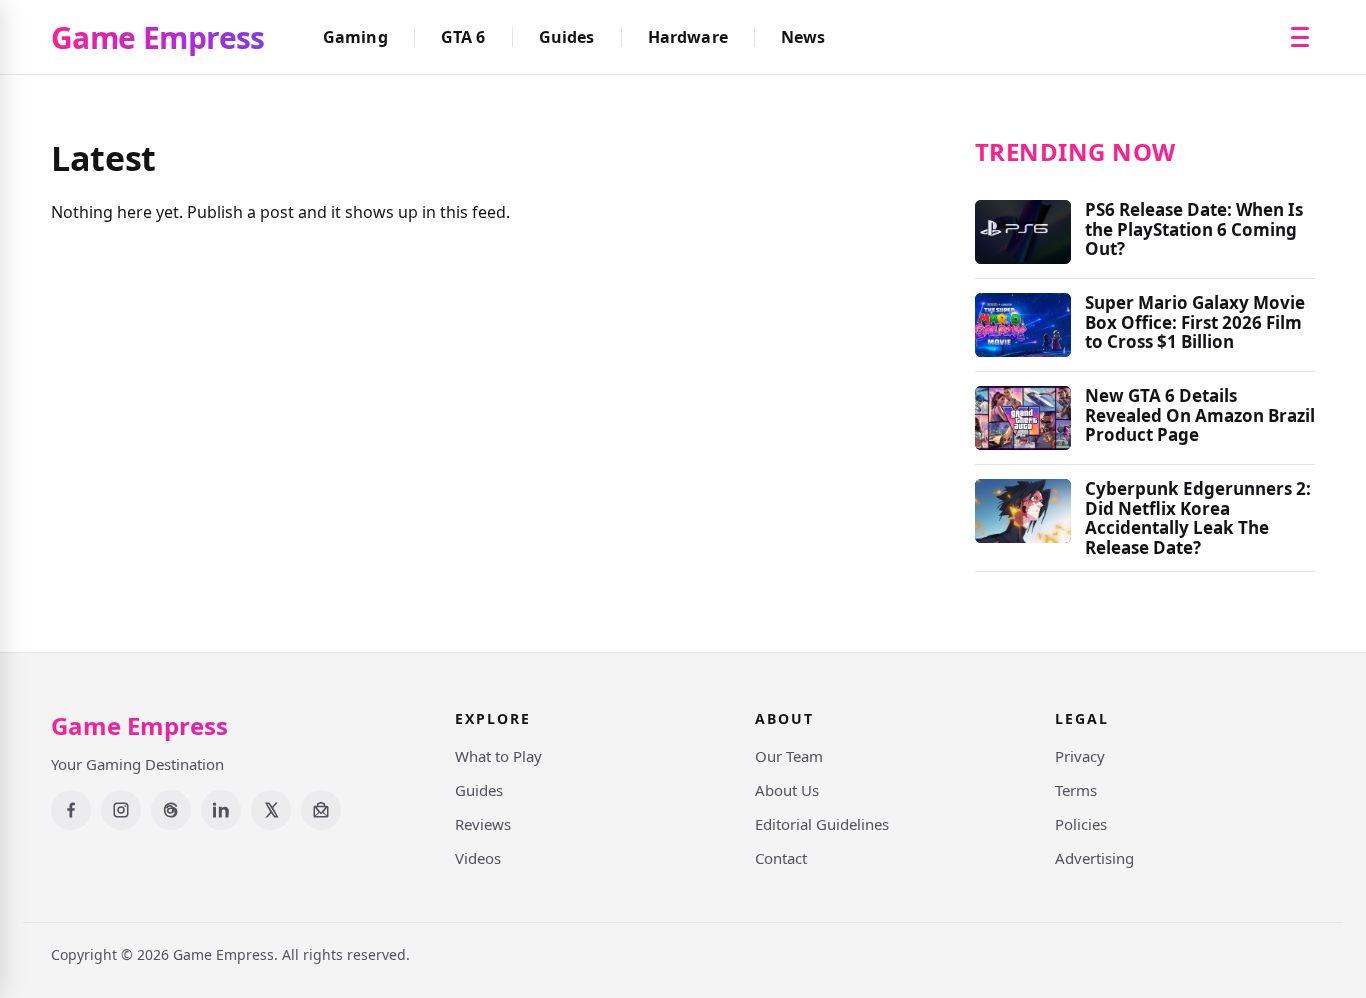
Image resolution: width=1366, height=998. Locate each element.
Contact (781, 858)
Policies (1081, 824)
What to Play (498, 756)
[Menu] (1300, 37)
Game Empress (158, 37)
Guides (567, 37)
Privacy (1080, 756)
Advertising (1094, 858)
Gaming (355, 37)
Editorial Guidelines (822, 824)
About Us (787, 790)
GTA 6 (463, 37)
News (803, 37)
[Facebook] (71, 810)
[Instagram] (121, 810)
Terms (1076, 790)
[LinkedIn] (221, 810)
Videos (478, 858)
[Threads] (171, 810)
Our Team (789, 756)
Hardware (688, 37)
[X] (271, 810)
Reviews (483, 824)
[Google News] (321, 810)
